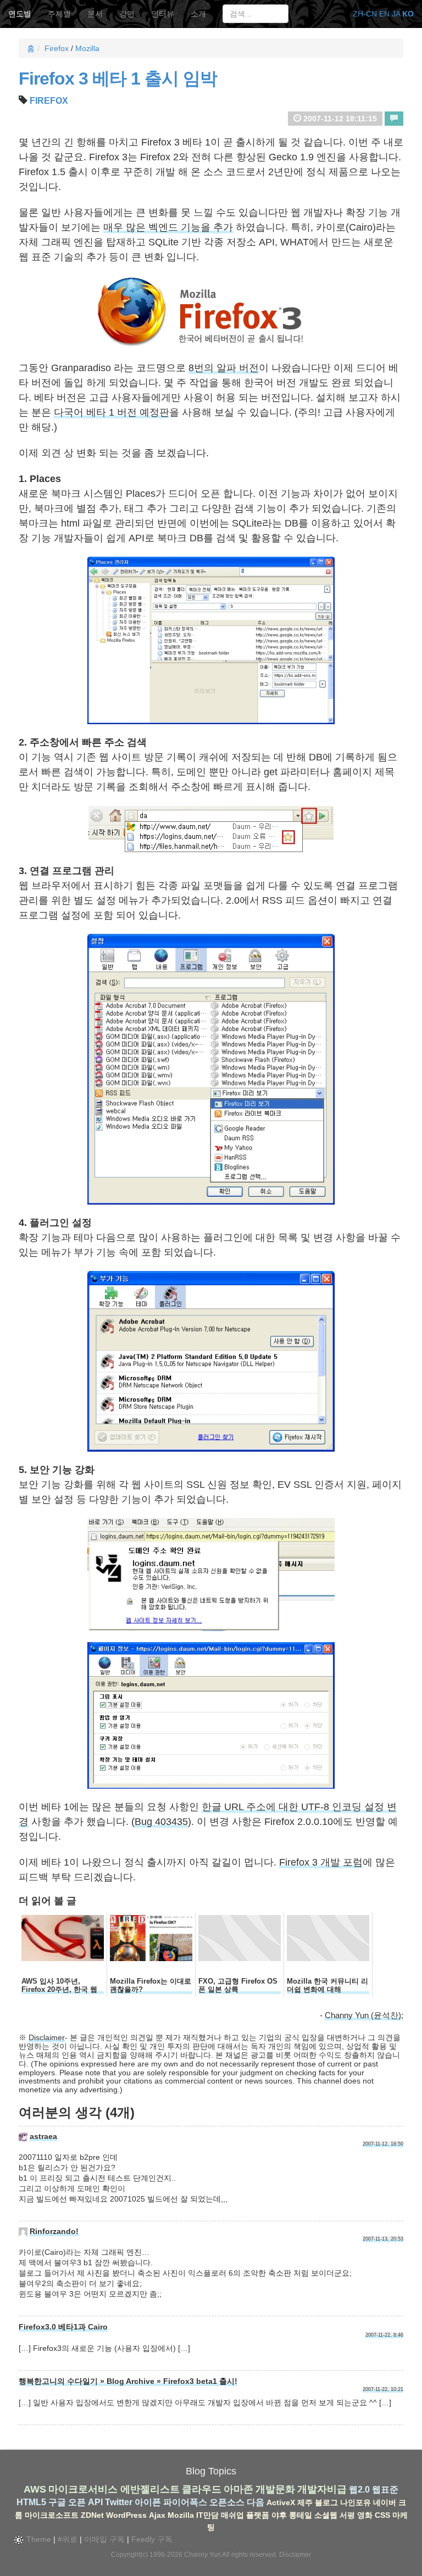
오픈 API (85, 2502)
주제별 (59, 14)
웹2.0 (359, 2490)
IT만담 (207, 2515)
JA (396, 14)
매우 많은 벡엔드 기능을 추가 (168, 227)
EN (384, 14)
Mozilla (87, 48)
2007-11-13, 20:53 (383, 2239)
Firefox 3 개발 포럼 (321, 1862)
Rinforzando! (54, 2231)
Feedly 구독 (152, 2539)
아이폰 (148, 2502)
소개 (198, 14)
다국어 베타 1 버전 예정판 (112, 412)
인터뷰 (163, 14)
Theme (38, 2539)
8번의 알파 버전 (224, 368)
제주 (305, 2502)
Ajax (157, 2515)
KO (408, 14)
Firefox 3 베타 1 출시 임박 (118, 79)
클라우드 (202, 2489)
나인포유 (356, 2502)
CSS (382, 2515)
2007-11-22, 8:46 (384, 2335)
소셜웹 (326, 2515)
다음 (256, 2502)
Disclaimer (47, 2037)
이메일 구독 (104, 2539)
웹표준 (385, 2490)
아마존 (238, 2489)
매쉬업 (232, 2515)
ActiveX (281, 2502)
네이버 (385, 2502)
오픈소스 (227, 2502)
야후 (279, 2515)
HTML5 (31, 2502)
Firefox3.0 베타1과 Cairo (63, 2327)
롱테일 (301, 2515)
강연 (127, 14)
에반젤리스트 (150, 2489)
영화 (365, 2515)
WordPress (126, 2515)
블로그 (326, 2502)
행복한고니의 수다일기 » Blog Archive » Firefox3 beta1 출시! (128, 2381)
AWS (35, 2489)
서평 (347, 2515)
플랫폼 (258, 2515)
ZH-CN (365, 14)
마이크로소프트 (52, 2515)
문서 (95, 14)
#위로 (68, 2539)
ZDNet (92, 2515)
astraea (43, 2136)
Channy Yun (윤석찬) (363, 2015)
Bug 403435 (161, 1822)
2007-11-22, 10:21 (383, 2389)
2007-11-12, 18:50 (383, 2144)
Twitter (119, 2502)
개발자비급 (322, 2489)
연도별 (20, 14)
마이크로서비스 (83, 2489)
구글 (57, 2502)
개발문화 (275, 2489)
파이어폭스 (185, 2502)
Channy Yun (202, 2555)
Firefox (57, 48)
